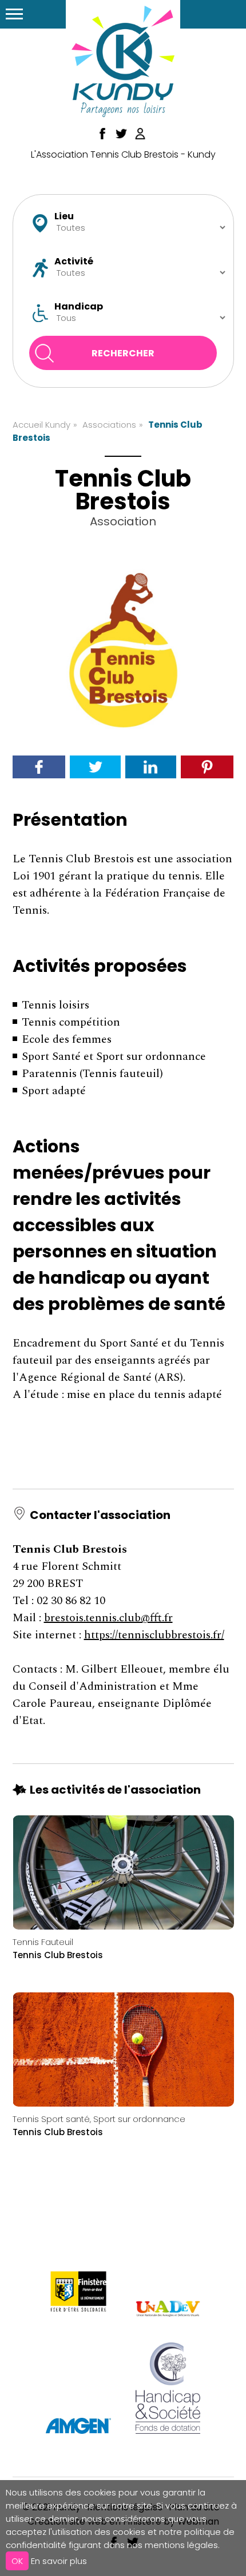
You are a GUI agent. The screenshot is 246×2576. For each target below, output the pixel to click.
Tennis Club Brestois (58, 1955)
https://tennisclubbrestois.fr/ (154, 1635)
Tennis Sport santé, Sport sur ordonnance (99, 2119)
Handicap (79, 307)
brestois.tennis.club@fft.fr (108, 1618)
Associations (109, 425)
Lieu (64, 216)
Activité (74, 262)
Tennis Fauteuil (43, 1942)
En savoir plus (59, 2561)
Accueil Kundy (41, 425)
